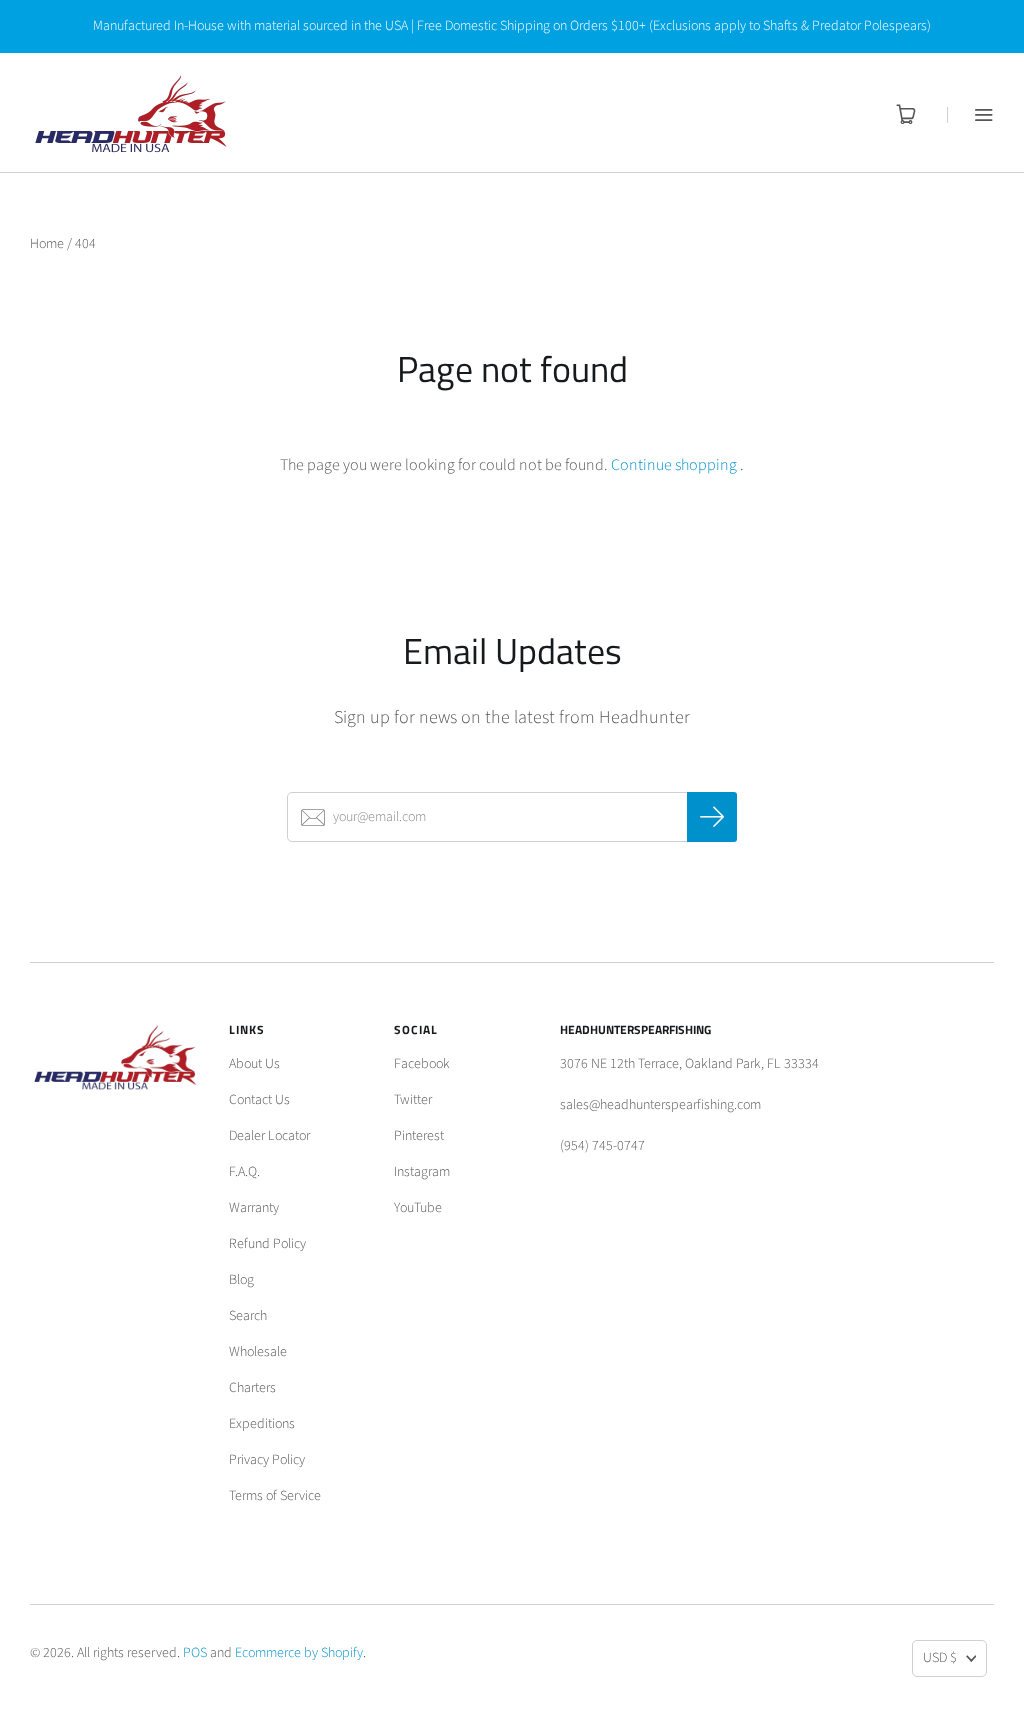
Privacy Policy (267, 1460)
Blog (241, 1280)
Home (47, 244)
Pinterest (419, 1136)
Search (248, 1316)
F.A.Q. (244, 1172)
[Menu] (970, 114)
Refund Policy (267, 1244)
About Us (254, 1064)
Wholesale (258, 1352)
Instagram (422, 1172)
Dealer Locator (269, 1136)
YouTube (418, 1208)
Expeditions (262, 1424)
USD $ (940, 1658)
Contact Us (259, 1100)
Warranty (254, 1208)
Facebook (422, 1064)
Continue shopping (674, 465)
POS (195, 1653)
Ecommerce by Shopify (299, 1653)
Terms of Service (275, 1496)
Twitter (413, 1100)
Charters (252, 1388)
